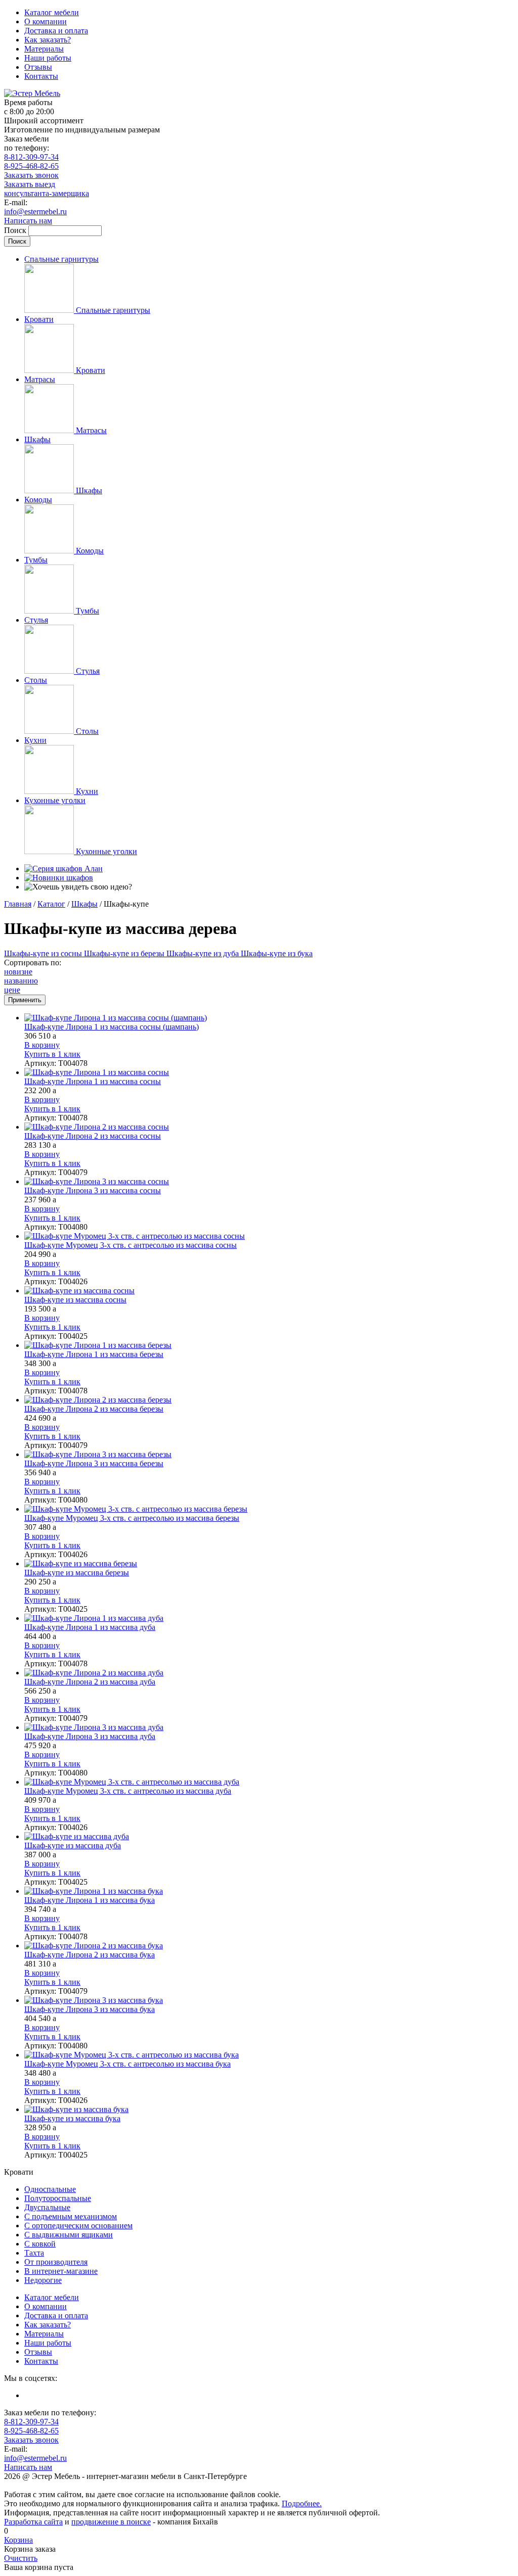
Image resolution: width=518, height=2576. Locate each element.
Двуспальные (47, 2207)
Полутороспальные (58, 2198)
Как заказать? (48, 40)
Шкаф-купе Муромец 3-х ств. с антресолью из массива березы (132, 1518)
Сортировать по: (33, 963)
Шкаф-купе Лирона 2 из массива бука (90, 1955)
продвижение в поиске (111, 2522)
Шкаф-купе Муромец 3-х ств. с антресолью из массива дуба (128, 1791)
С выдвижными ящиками (69, 2235)
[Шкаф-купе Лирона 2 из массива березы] (269, 1400)
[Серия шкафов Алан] (63, 869)
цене (12, 990)
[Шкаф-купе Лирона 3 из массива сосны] (269, 1182)
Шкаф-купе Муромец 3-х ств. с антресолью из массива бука (127, 2064)
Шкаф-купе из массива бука (72, 2118)
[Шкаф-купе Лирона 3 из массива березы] (269, 1455)
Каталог (51, 904)
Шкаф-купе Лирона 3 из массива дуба (90, 1736)
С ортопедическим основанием (78, 2226)
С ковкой (40, 2244)
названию (21, 981)
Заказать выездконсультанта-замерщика (47, 189)
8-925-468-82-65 (31, 166)
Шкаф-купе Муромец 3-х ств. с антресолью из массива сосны (131, 1245)
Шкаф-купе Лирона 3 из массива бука (90, 2009)
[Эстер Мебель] (32, 93)
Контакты (41, 76)
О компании (46, 21)
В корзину (42, 1045)
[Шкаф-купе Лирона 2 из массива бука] (269, 1946)
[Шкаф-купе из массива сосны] (269, 1291)
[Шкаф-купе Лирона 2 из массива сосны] (269, 1127)
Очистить (21, 2558)
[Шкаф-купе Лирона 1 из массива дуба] (269, 1618)
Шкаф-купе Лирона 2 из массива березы (94, 1409)
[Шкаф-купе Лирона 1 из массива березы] (269, 1345)
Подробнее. (302, 2503)
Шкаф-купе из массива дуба (73, 1845)
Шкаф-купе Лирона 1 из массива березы (94, 1354)
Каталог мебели (52, 12)
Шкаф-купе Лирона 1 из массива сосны (93, 1081)
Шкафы (84, 904)
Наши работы (48, 58)
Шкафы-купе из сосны (44, 953)
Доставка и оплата (56, 31)
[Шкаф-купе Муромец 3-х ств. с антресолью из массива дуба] (269, 1782)
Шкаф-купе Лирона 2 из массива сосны (93, 1136)
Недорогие (43, 2280)
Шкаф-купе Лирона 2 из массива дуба (90, 1682)
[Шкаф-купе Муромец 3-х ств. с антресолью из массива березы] (269, 1509)
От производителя (56, 2262)
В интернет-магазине (61, 2271)
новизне (18, 972)
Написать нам (28, 221)
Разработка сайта (33, 2522)
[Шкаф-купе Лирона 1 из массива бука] (269, 1891)
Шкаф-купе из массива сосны (75, 1300)
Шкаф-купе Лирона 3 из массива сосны (93, 1190)
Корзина (18, 2540)
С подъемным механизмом (71, 2216)
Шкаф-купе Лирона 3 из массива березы (94, 1463)
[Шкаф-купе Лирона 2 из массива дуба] (269, 1673)
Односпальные (50, 2189)
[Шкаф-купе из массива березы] (269, 1564)
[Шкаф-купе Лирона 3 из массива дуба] (269, 1727)
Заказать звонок (31, 175)
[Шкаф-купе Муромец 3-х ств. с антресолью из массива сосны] (269, 1236)
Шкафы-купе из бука (277, 953)
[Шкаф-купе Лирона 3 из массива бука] (269, 2000)
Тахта (34, 2253)
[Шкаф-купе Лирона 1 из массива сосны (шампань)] (269, 1018)
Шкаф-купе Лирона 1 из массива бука (90, 1900)
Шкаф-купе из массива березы (77, 1573)
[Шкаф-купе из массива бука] (269, 2110)
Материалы (44, 49)
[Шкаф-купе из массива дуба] (269, 1837)
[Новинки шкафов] (59, 878)
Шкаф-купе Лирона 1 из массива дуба (90, 1627)
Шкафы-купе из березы (125, 953)
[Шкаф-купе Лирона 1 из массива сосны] (269, 1072)
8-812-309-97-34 (31, 157)
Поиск (16, 230)
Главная (18, 904)
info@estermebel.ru (35, 212)
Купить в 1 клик (52, 1054)
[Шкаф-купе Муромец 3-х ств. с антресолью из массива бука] (269, 2055)
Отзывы (38, 67)
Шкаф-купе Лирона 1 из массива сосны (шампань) (112, 1027)
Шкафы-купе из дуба (204, 953)
